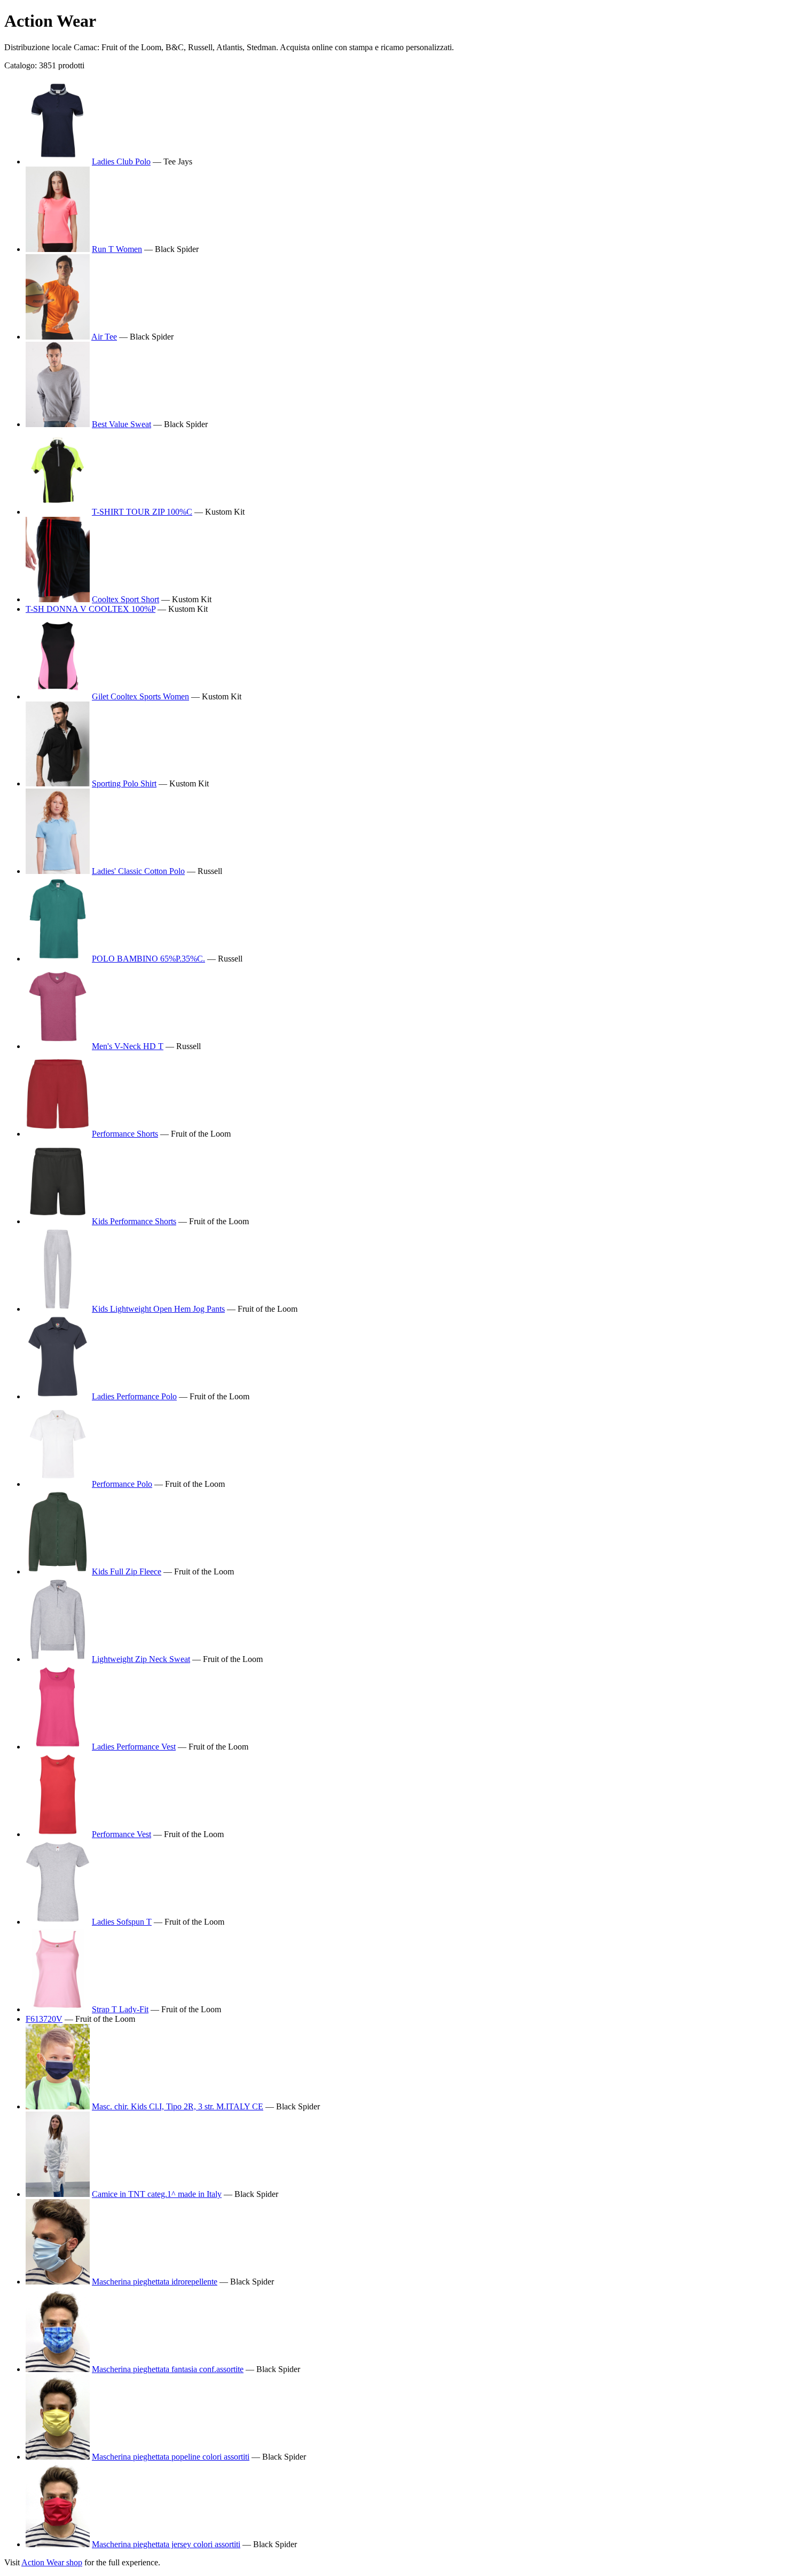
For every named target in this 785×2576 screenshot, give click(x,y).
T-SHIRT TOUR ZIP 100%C (142, 512)
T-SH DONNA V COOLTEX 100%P (91, 609)
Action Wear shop (52, 2562)
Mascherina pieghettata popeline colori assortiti (171, 2457)
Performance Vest (121, 1834)
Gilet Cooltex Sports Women (140, 696)
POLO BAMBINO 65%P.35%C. (148, 959)
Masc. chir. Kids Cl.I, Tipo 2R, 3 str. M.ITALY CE (178, 2106)
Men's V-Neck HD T (128, 1046)
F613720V (44, 2019)
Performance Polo (122, 1484)
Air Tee (104, 337)
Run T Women (117, 249)
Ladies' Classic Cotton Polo (138, 871)
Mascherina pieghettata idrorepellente (155, 2282)
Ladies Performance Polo (134, 1396)
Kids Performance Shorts (134, 1221)
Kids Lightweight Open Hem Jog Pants (158, 1309)
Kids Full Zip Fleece (127, 1571)
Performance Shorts (125, 1134)
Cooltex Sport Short (125, 599)
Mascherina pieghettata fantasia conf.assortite (168, 2369)
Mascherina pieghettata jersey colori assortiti (166, 2544)
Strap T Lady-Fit (120, 2009)
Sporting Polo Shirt (124, 783)
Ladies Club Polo (121, 162)
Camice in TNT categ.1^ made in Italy (157, 2194)
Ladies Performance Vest (134, 1747)
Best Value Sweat (121, 424)
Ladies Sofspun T (122, 1922)
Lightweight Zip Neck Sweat (141, 1659)
